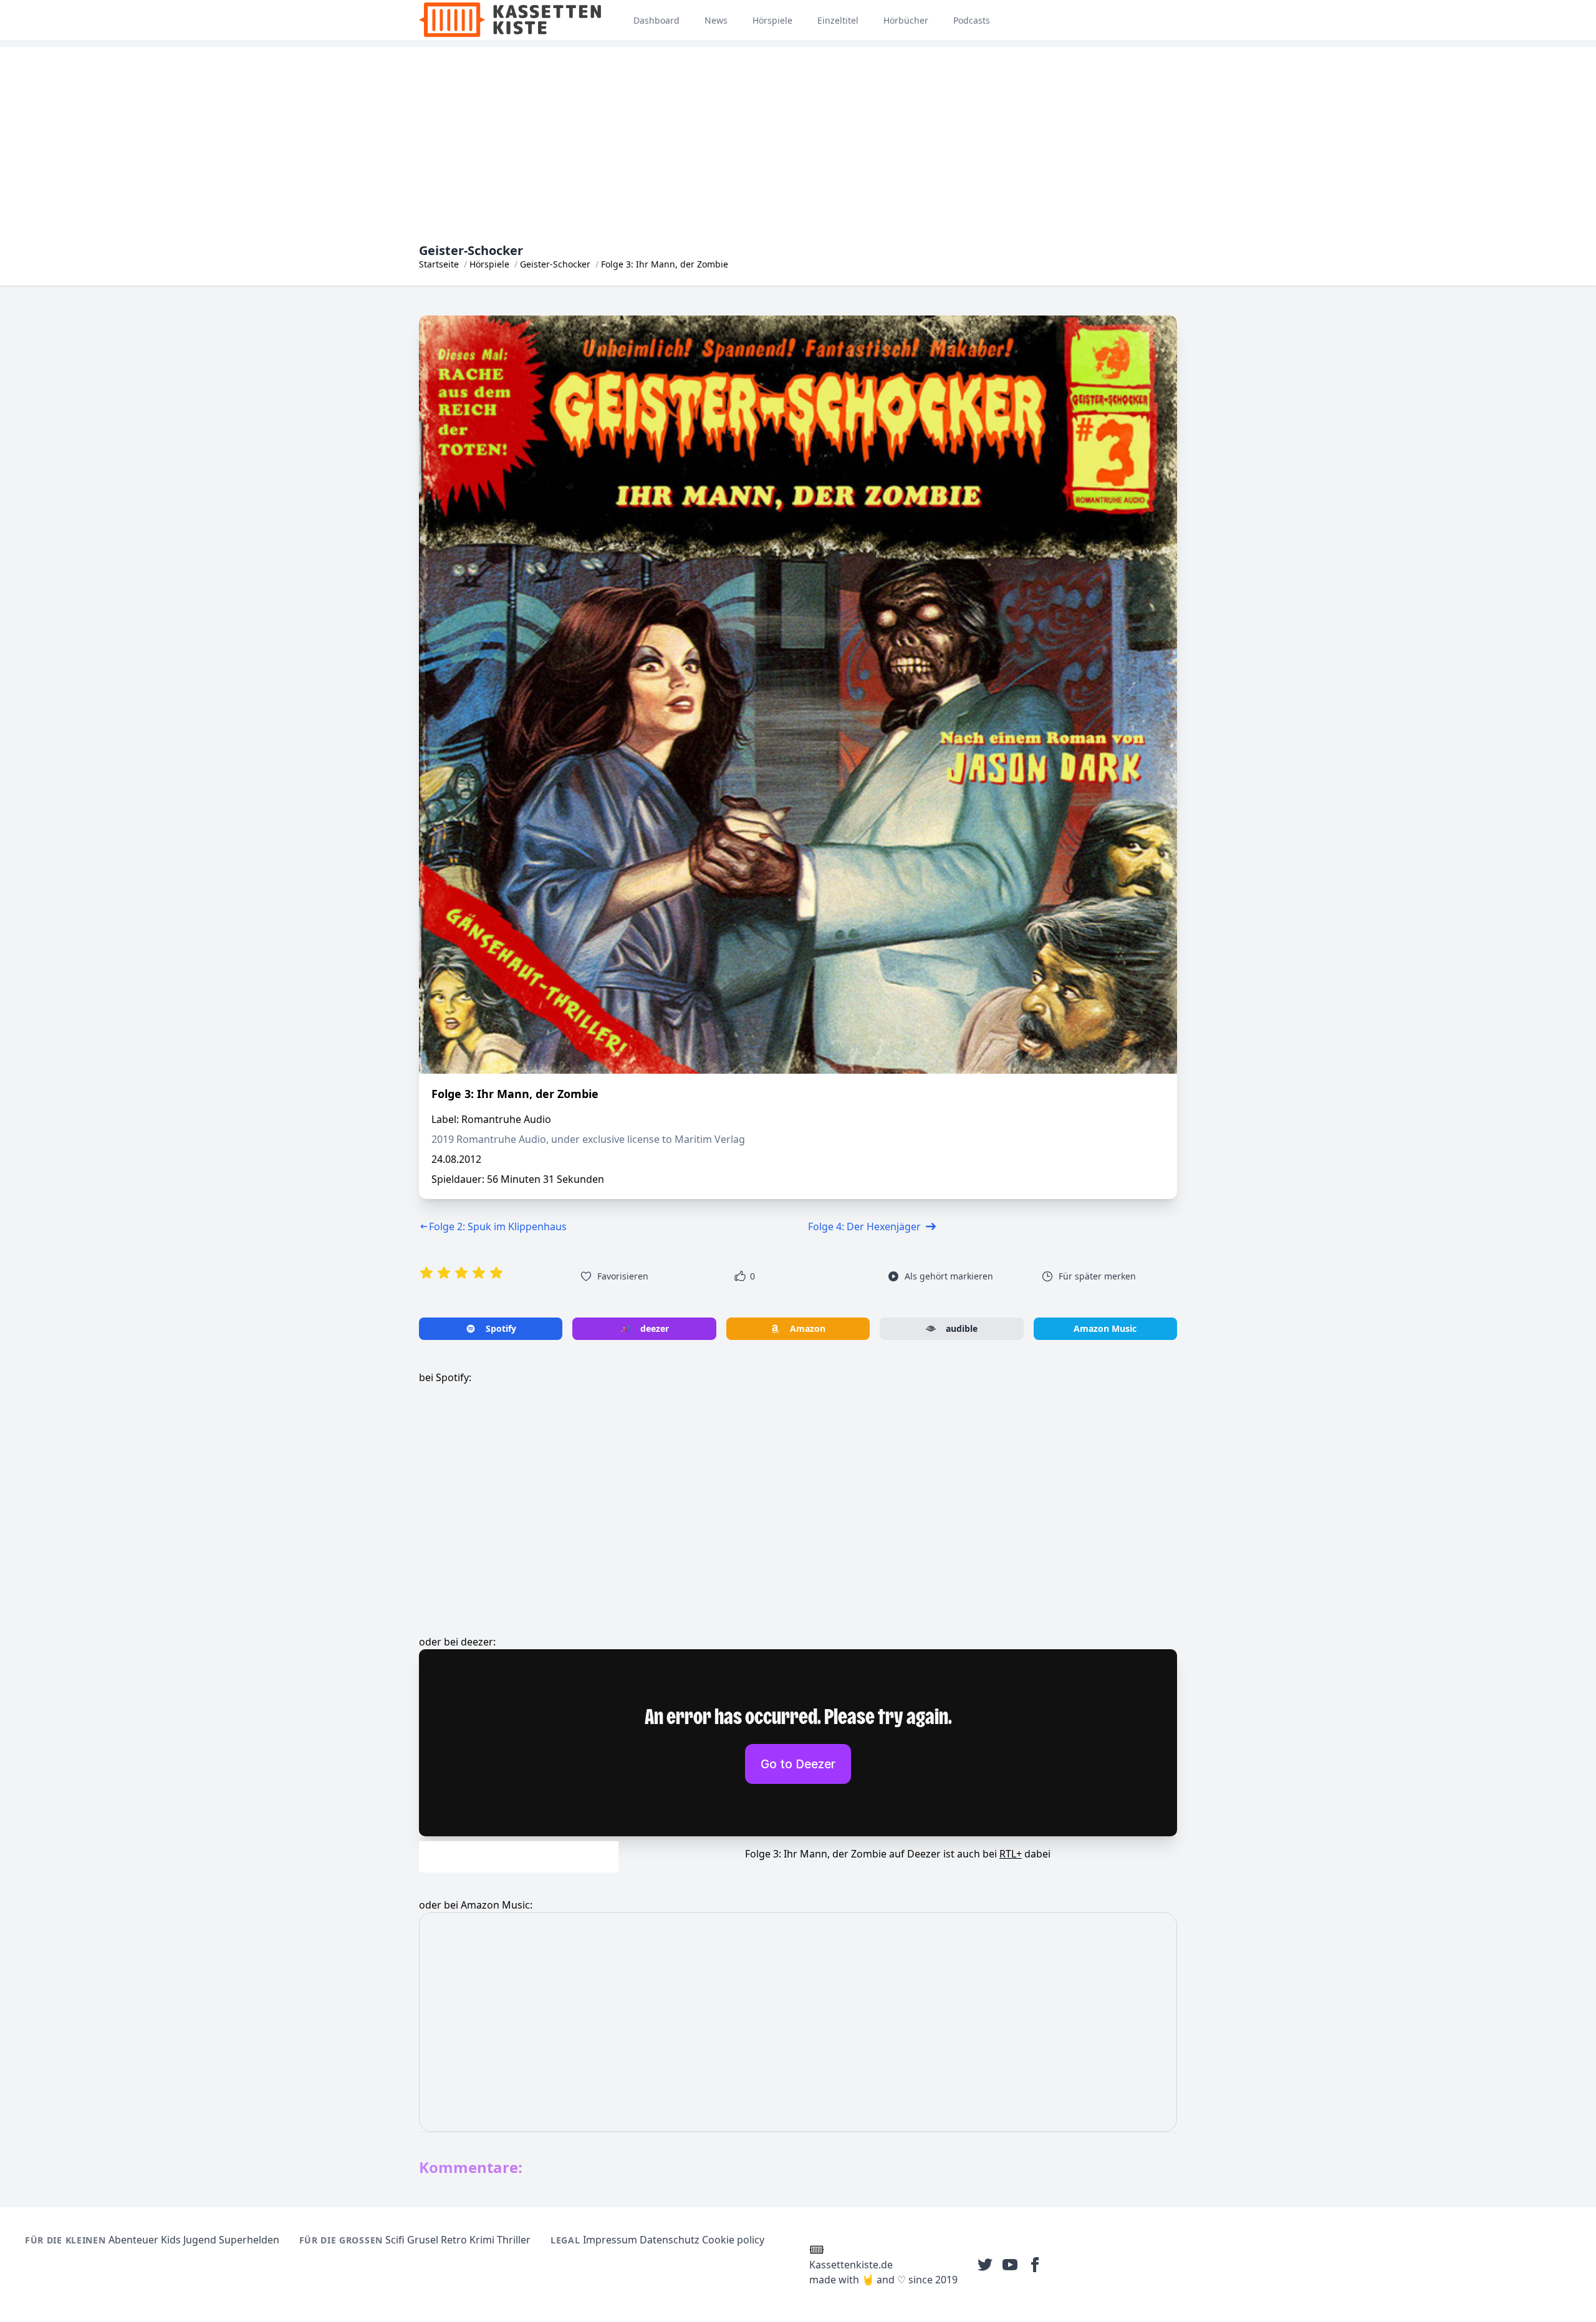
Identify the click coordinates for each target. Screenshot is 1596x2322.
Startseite (439, 264)
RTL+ (1011, 1854)
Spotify (501, 1328)
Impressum (610, 2240)
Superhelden (249, 2240)
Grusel (423, 2240)
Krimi (482, 2240)
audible (962, 1328)
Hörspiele (489, 264)
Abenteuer (133, 2240)
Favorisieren (623, 1276)
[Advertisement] (798, 134)
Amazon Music (1105, 1328)
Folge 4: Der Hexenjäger (864, 1226)
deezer (655, 1328)
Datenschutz (670, 2240)
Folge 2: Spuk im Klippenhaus (498, 1226)
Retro (454, 2240)
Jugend (200, 2240)
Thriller (514, 2240)
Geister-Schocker (555, 264)
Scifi (395, 2240)
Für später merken (1097, 1276)
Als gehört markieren (949, 1276)
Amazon (808, 1328)
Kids (171, 2240)
